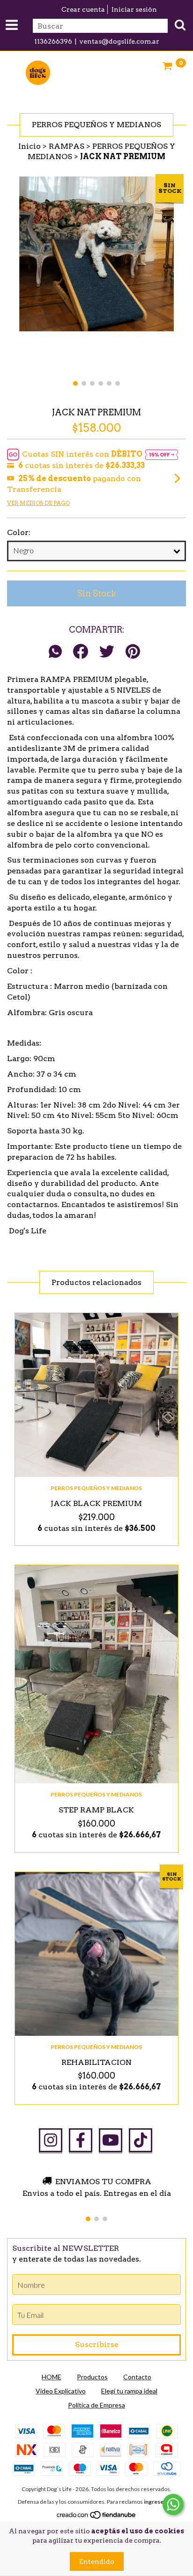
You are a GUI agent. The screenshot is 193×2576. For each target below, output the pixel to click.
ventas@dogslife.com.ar (119, 41)
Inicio (30, 146)
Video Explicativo (61, 2391)
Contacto (137, 2377)
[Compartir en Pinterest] (133, 652)
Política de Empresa (96, 2405)
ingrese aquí (160, 2502)
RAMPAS (67, 146)
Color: (19, 532)
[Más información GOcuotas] (162, 455)
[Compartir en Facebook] (81, 652)
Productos (92, 2377)
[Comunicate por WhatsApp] (173, 2504)
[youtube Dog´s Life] (111, 2140)
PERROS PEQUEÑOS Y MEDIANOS (96, 1488)
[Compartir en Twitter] (107, 652)
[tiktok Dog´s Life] (141, 2140)
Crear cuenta (83, 9)
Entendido (97, 2561)
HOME (52, 2377)
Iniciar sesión (134, 9)
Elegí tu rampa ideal (129, 2391)
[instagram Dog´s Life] (51, 2140)
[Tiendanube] (97, 2517)
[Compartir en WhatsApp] (58, 652)
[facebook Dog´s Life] (81, 2140)
